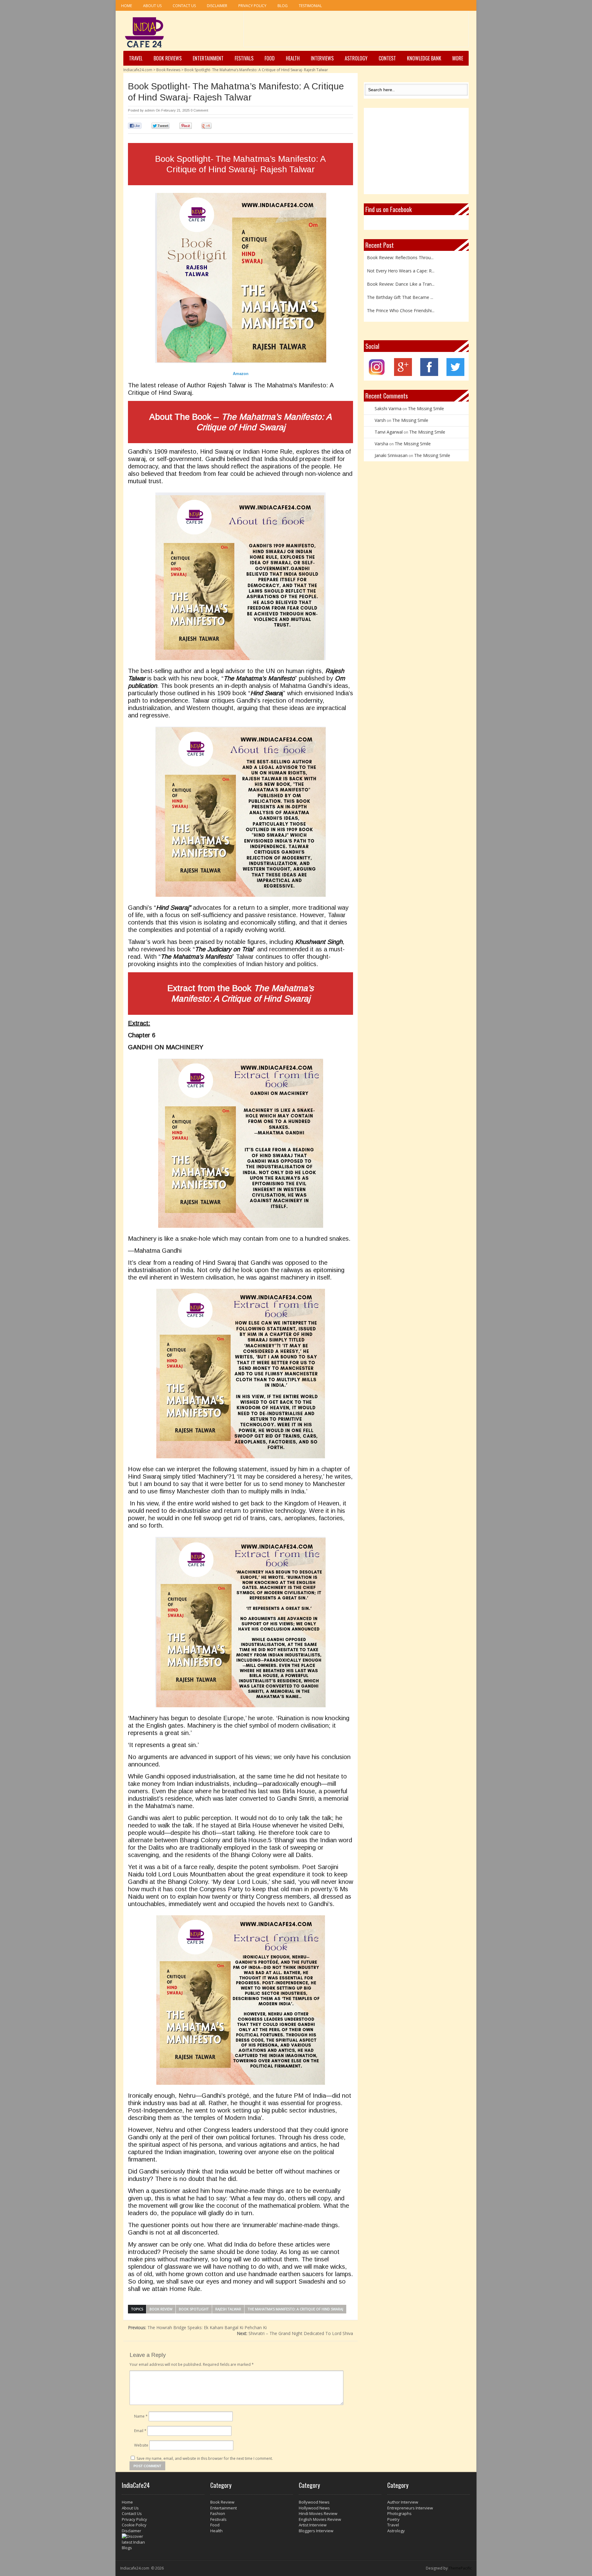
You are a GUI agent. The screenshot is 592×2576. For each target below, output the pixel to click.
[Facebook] (429, 374)
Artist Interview (313, 2525)
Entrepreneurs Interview (410, 2508)
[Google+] (403, 374)
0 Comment (199, 110)
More (458, 58)
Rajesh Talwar (228, 2309)
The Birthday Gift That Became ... (400, 276)
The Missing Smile (426, 408)
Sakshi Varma (388, 408)
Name (141, 2416)
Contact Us (184, 6)
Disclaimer (217, 6)
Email (140, 2431)
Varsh (380, 420)
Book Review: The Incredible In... (399, 302)
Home (127, 6)
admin (150, 110)
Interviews (322, 58)
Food (270, 58)
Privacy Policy (252, 6)
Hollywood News (314, 2508)
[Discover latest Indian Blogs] (163, 2542)
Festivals (244, 58)
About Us (152, 6)
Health (293, 58)
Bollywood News (314, 2502)
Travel (136, 58)
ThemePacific (460, 2568)
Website (141, 2445)
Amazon (241, 373)
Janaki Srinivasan (391, 455)
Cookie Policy (134, 2525)
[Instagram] (377, 374)
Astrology (356, 58)
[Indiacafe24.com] (144, 32)
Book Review (161, 2309)
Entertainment (208, 58)
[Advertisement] (356, 31)
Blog (283, 6)
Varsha (381, 444)
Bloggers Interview (316, 2531)
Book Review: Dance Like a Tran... (401, 262)
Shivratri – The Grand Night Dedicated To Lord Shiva (295, 2333)
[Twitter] (455, 374)
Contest (387, 58)
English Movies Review (320, 2519)
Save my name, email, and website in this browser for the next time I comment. (205, 2458)
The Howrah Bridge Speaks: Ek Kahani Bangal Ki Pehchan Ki (197, 2327)
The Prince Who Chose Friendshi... (401, 289)
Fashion (218, 2513)
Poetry (393, 2519)
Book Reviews (168, 58)
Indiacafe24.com (138, 70)
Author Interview (403, 2502)
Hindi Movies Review (318, 2513)
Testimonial (310, 6)
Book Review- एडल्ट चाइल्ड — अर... (399, 315)
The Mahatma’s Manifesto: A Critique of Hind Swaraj (295, 2309)
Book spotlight (194, 2309)
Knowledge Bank (424, 58)
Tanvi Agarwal (389, 432)
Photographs (399, 2513)
